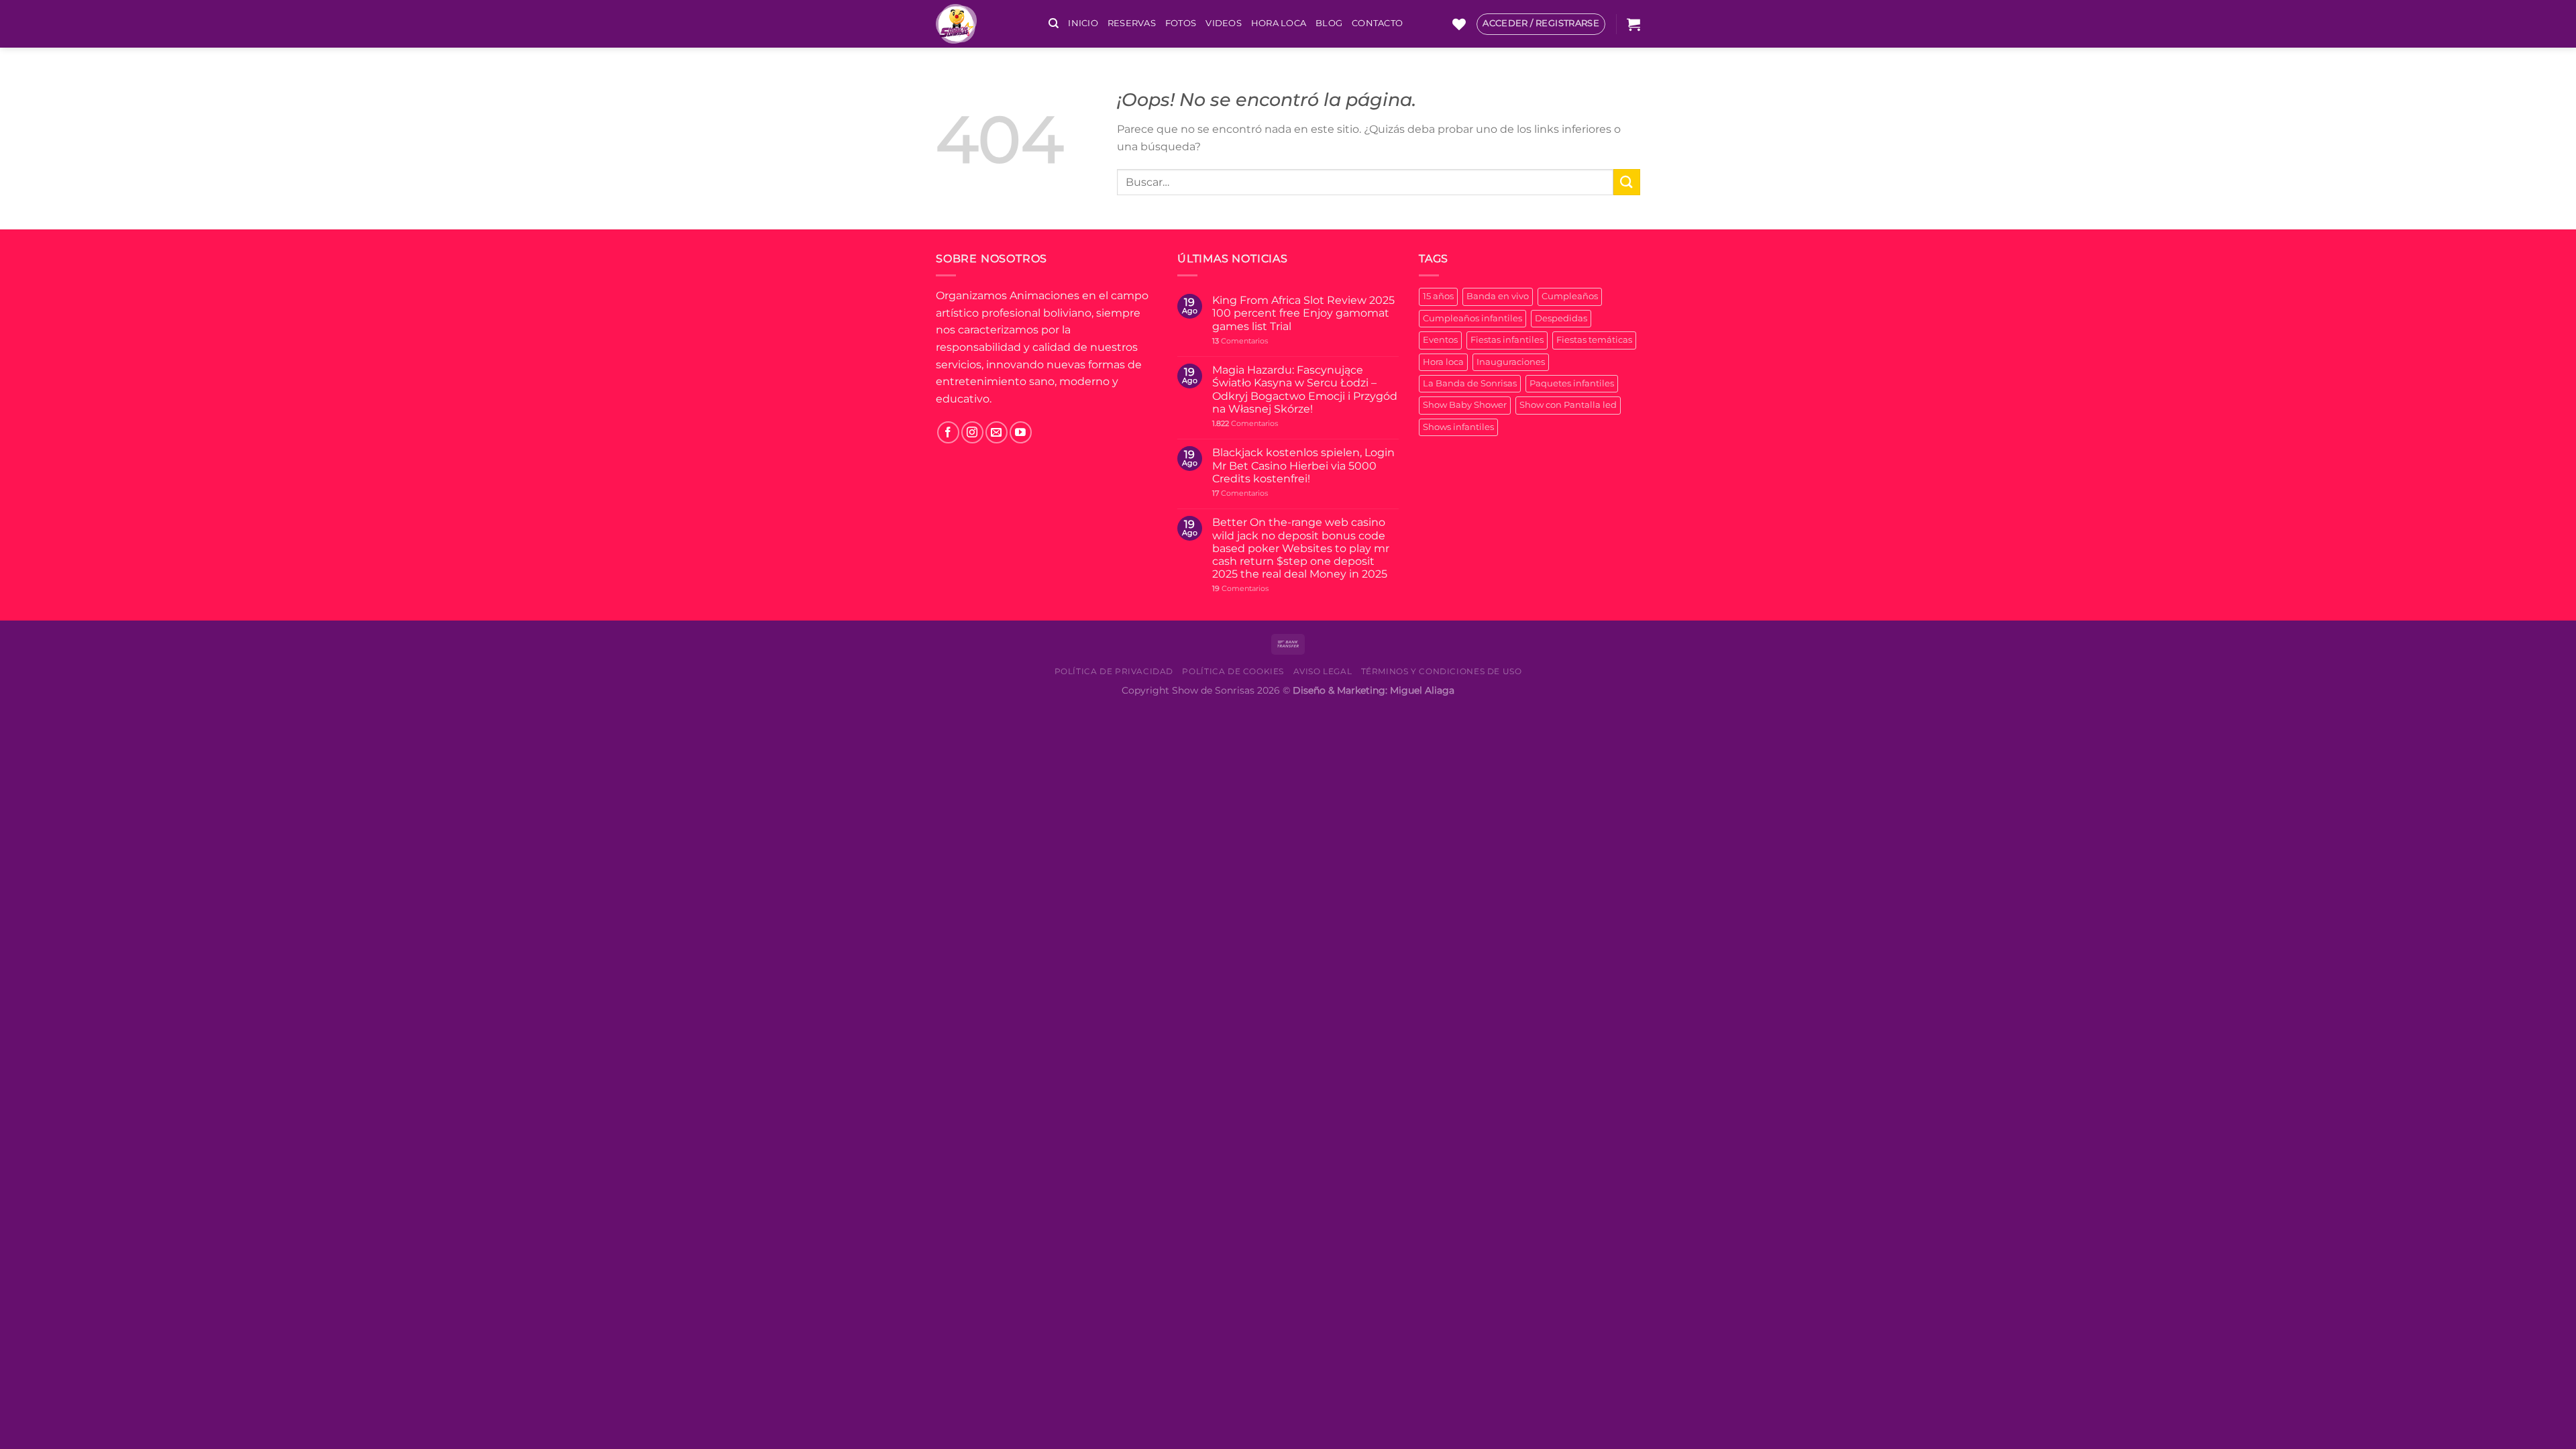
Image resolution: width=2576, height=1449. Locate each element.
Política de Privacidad (1114, 671)
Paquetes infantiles (1572, 383)
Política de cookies (1233, 671)
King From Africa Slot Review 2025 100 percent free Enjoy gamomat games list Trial (1303, 313)
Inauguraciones (1511, 362)
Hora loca (1443, 362)
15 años (1438, 296)
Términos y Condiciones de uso (1442, 671)
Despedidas (1561, 318)
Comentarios (1240, 341)
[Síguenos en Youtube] (1021, 432)
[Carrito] (1633, 24)
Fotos (1181, 23)
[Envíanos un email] (997, 432)
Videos (1224, 23)
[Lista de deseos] (1459, 24)
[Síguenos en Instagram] (972, 432)
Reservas (1132, 23)
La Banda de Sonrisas (1470, 383)
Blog (1329, 23)
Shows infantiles (1458, 427)
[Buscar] (1054, 23)
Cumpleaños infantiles (1472, 318)
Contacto (1377, 23)
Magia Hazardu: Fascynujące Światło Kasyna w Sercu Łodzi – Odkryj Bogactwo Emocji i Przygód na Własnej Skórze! (1305, 389)
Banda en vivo (1498, 296)
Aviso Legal (1323, 671)
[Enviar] (1627, 182)
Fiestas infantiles (1507, 340)
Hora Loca (1279, 23)
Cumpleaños (1570, 296)
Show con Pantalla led (1568, 405)
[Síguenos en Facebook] (948, 432)
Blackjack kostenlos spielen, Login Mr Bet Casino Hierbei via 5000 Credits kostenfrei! (1303, 465)
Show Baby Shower (1465, 405)
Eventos (1440, 340)
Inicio (1083, 23)
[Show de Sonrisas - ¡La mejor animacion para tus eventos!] (982, 24)
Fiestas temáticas (1594, 340)
